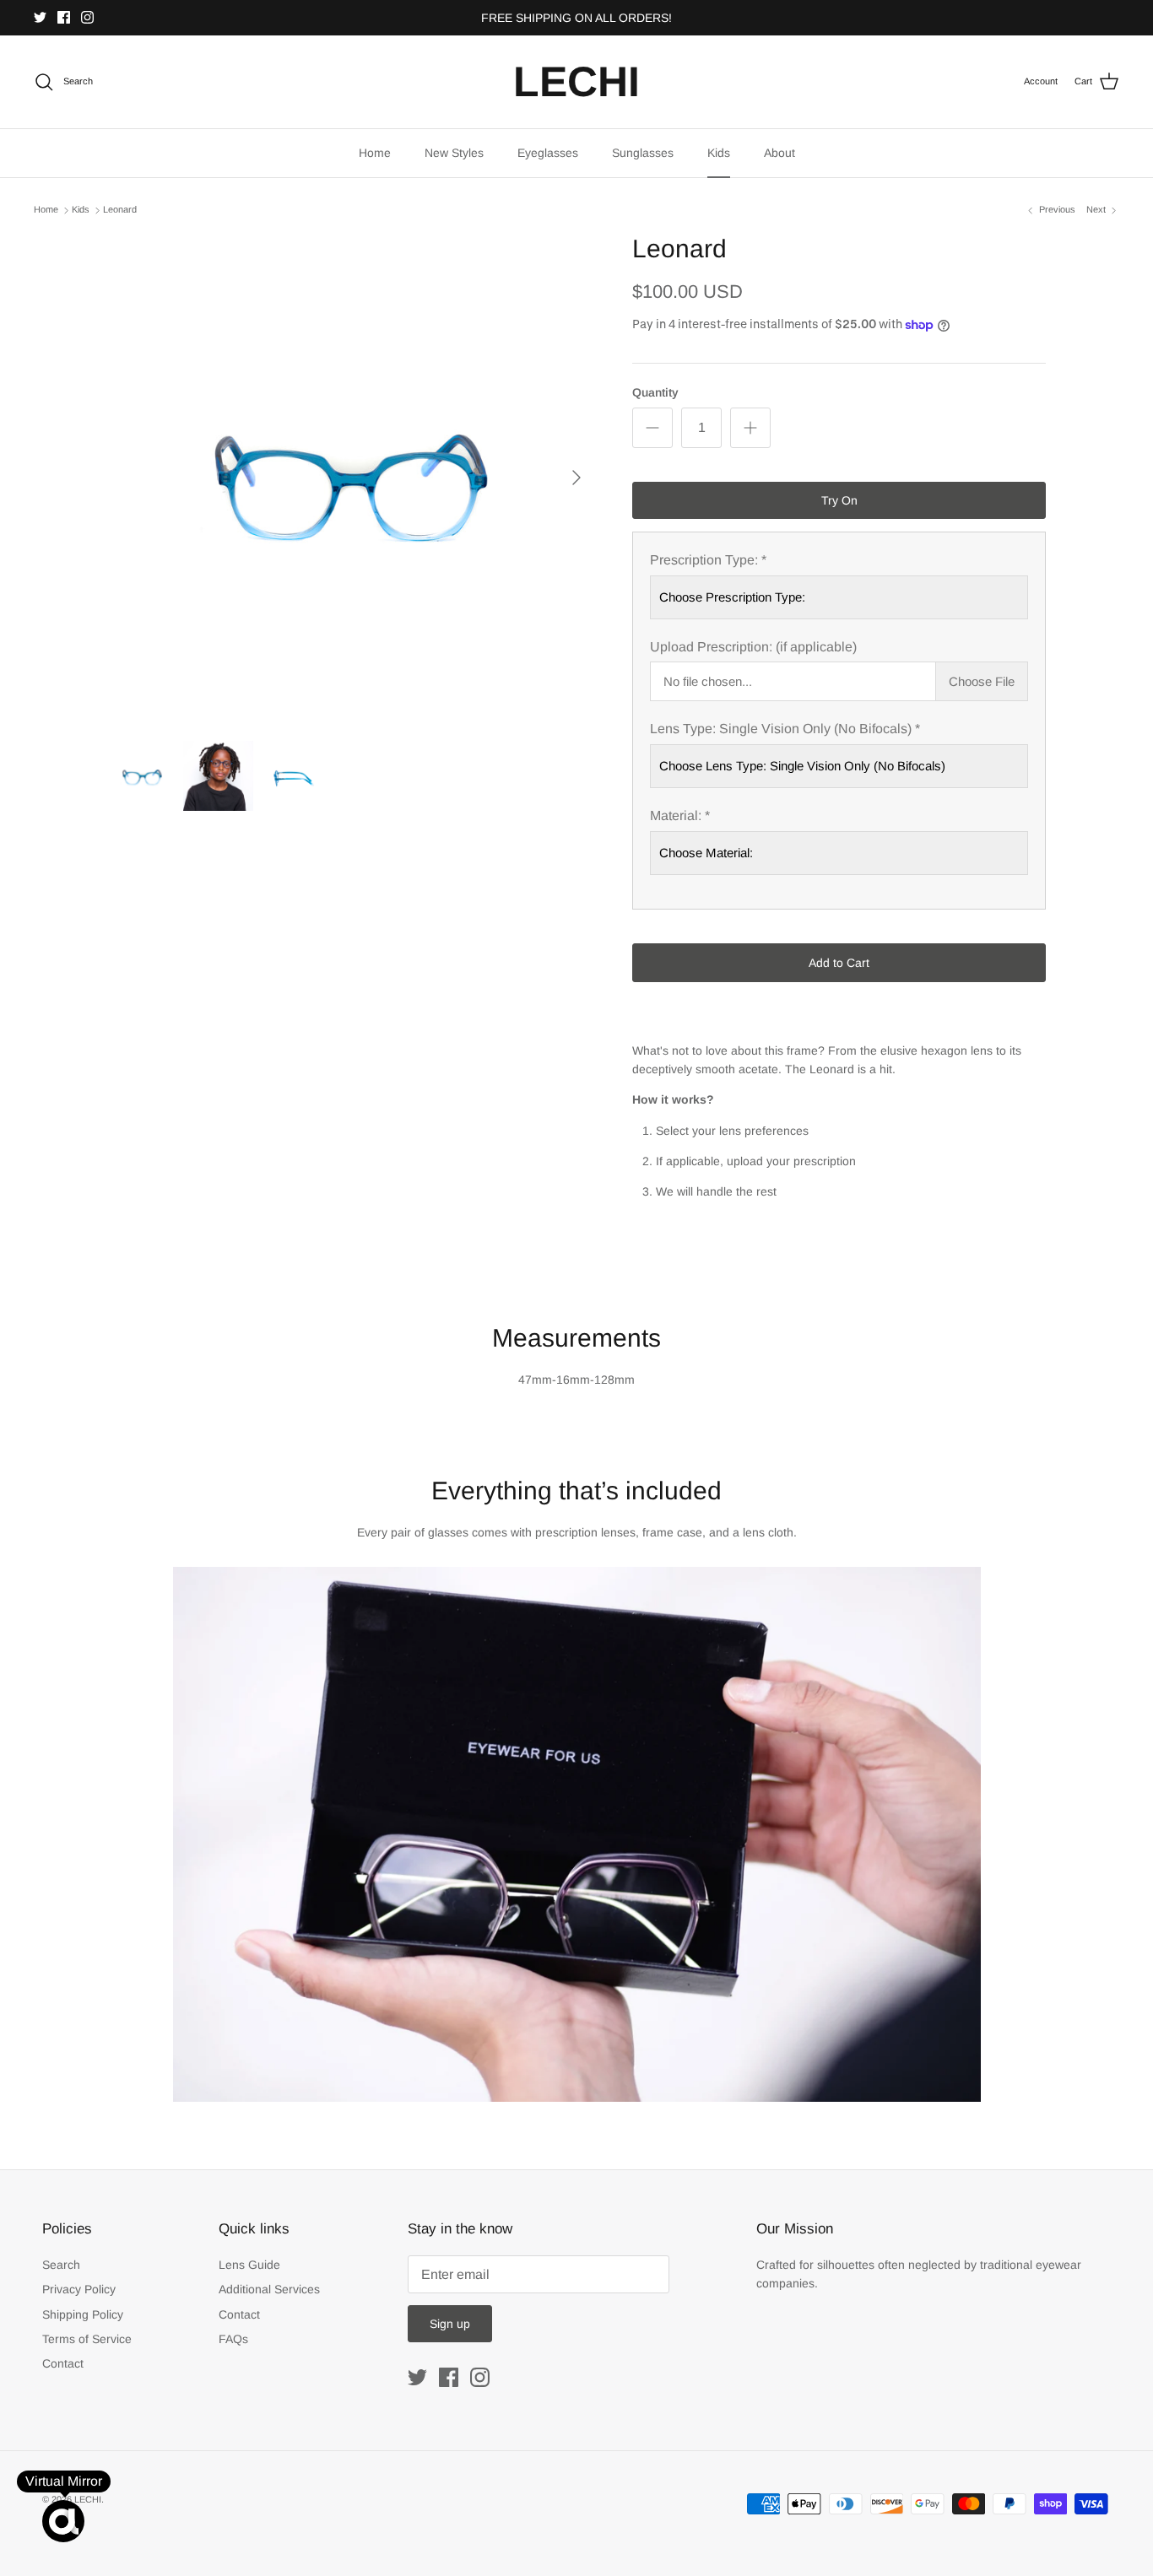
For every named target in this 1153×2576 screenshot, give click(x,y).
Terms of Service (87, 2339)
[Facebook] (64, 17)
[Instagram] (87, 17)
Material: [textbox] (680, 815)
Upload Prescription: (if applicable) (753, 647)
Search (61, 2265)
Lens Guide (249, 2265)
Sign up (450, 2324)
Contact (63, 2363)
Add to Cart (839, 963)
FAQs (233, 2339)
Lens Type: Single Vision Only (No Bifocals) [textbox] (785, 729)
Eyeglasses (548, 153)
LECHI (88, 2499)
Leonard (120, 210)
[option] (352, 478)
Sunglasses (643, 153)
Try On (839, 500)
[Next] (576, 478)
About (779, 153)
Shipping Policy (83, 2314)
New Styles (454, 153)
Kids (719, 153)
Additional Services (269, 2289)
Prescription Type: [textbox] (708, 560)
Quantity (655, 392)
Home (375, 153)
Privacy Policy (79, 2289)
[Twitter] (40, 17)
